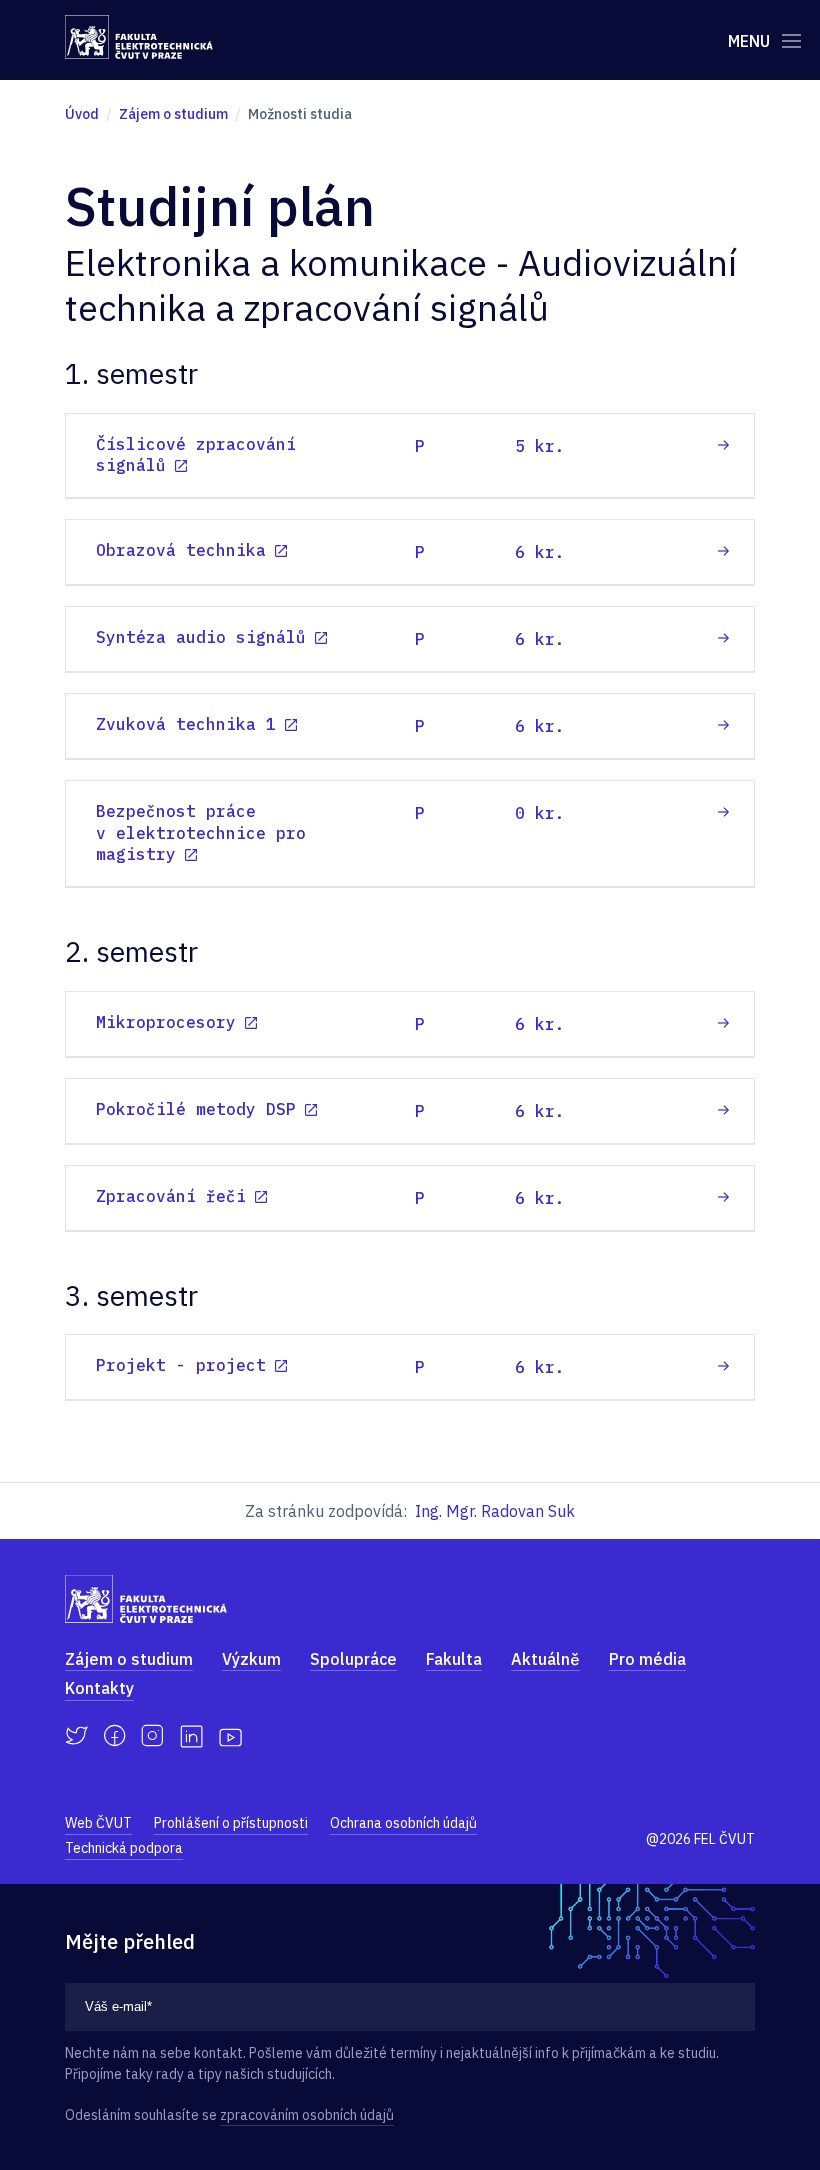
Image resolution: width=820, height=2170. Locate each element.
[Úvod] (139, 37)
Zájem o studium (129, 1659)
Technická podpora (124, 1848)
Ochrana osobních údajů (403, 1823)
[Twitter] (76, 1736)
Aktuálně (545, 1659)
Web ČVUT (98, 1823)
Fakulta (454, 1659)
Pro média (647, 1659)
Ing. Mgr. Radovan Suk (495, 1511)
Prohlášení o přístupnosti (231, 1823)
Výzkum (251, 1659)
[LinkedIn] (191, 1736)
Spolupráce (353, 1659)
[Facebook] (114, 1736)
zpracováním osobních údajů (307, 2115)
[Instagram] (152, 1736)
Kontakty (99, 1688)
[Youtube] (230, 1736)
